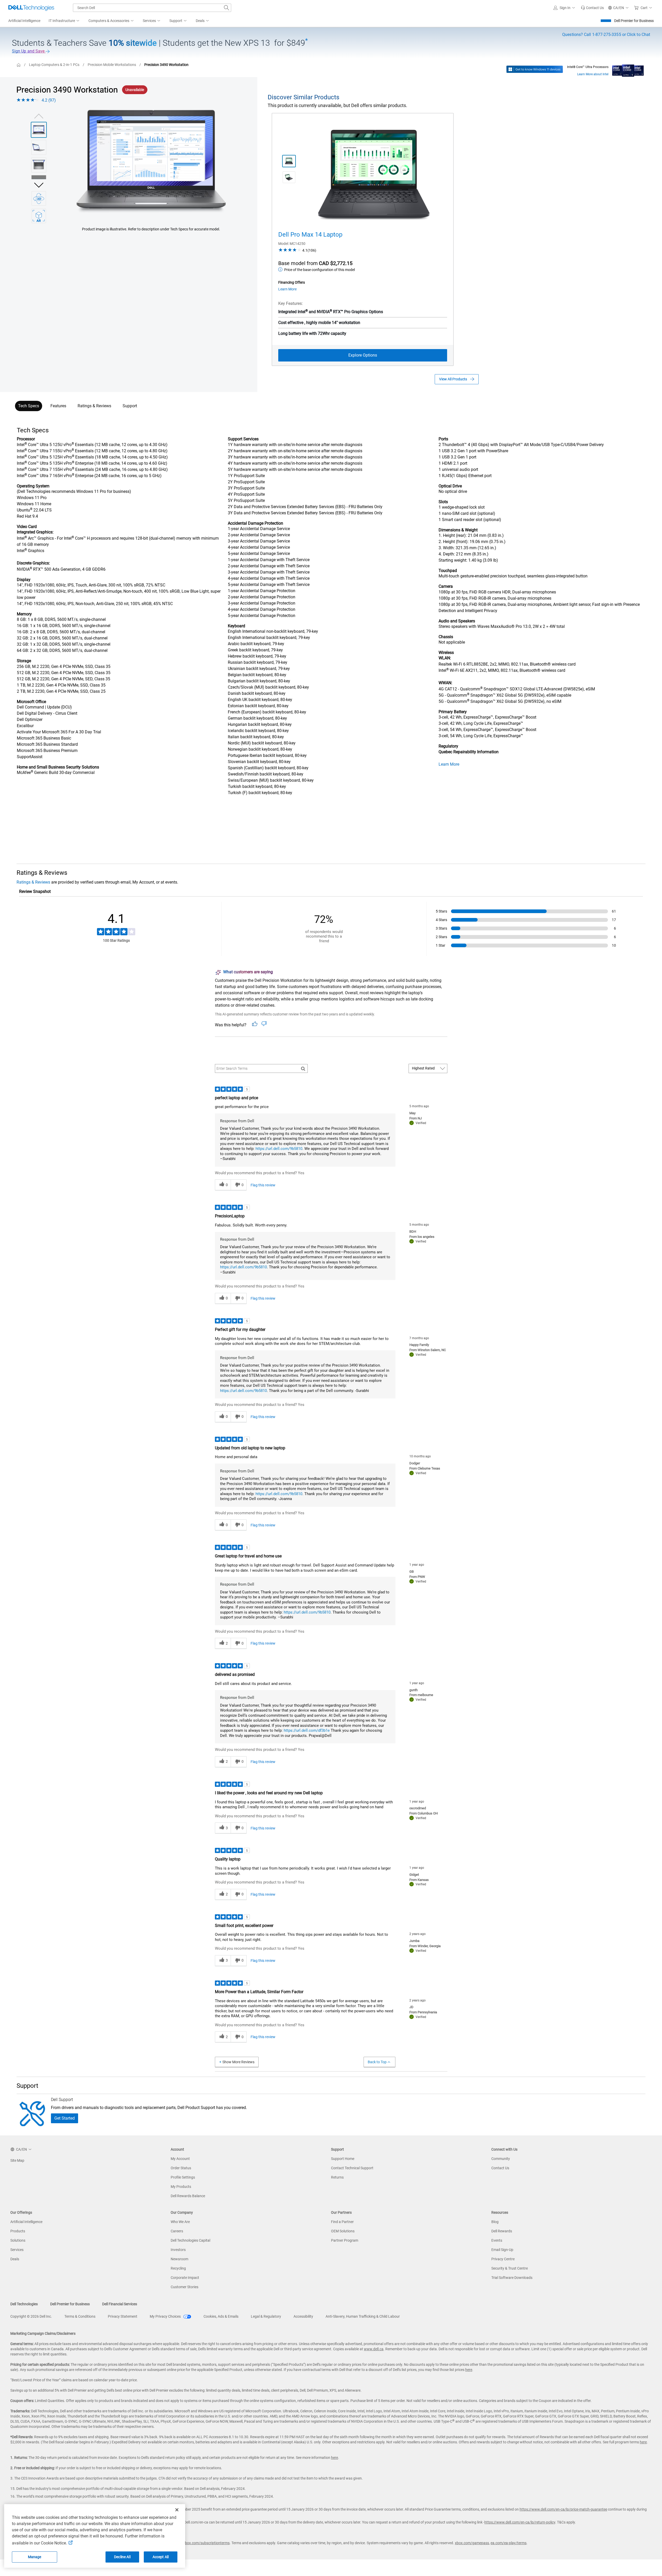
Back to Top (377, 2062)
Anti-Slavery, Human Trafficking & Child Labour (363, 2316)
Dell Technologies (24, 2304)
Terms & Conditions (80, 2316)
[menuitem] (64, 21)
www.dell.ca (374, 2349)
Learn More (449, 764)
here (469, 2370)
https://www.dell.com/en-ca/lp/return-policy (520, 2522)
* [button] (35, 614)
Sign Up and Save (29, 51)
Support (130, 406)
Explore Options (363, 355)
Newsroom (179, 2259)
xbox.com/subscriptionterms (206, 2543)
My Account (180, 2159)
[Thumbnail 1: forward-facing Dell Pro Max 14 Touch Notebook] (289, 161)
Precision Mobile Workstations (112, 65)
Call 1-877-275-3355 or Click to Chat (606, 35)
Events (497, 2240)
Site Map (17, 2160)
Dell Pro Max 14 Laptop (310, 235)
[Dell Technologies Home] (31, 8)
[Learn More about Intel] (628, 69)
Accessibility (303, 2316)
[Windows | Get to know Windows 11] (535, 69)
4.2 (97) (49, 100)
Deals (15, 2259)
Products (18, 2231)
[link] (592, 8)
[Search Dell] (227, 8)
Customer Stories (185, 2287)
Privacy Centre (503, 2259)
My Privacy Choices (166, 2316)
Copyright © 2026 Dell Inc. (31, 2316)
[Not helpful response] (264, 1024)
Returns (337, 2177)
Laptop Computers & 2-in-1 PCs (54, 65)
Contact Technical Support (352, 2168)
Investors (178, 2250)
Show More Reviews (238, 2062)
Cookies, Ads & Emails (221, 2316)
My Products (181, 2187)
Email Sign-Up (502, 2250)
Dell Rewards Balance (188, 2196)
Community (501, 2159)
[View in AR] (39, 216)
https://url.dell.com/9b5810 (279, 1149)
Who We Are (180, 2222)
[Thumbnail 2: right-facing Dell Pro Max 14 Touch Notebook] (289, 177)
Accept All (161, 2557)
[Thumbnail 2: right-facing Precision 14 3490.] (39, 147)
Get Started (65, 2118)
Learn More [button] (287, 289)
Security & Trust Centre (510, 2268)
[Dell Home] (19, 65)
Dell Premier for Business (634, 21)
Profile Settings (183, 2177)
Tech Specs (29, 406)
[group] (151, 162)
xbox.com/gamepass (472, 2543)
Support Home (343, 2159)
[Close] (177, 2510)
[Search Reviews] (303, 1068)
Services (17, 2250)
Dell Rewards (502, 2231)
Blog (495, 2222)
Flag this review (263, 1185)
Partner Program (345, 2240)
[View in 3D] (39, 198)
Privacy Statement (123, 2316)
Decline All (122, 2557)
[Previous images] (39, 115)
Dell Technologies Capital (190, 2240)
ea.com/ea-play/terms (509, 2543)
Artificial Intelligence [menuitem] (24, 21)
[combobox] (152, 8)
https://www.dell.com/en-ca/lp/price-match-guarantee (563, 2509)
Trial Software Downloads (512, 2278)
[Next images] (39, 184)
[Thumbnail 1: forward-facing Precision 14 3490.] (39, 130)
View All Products (453, 379)
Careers (177, 2231)
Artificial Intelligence (26, 2222)
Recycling (178, 2268)
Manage (35, 2557)
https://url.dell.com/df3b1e (307, 1730)
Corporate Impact (185, 2278)
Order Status (181, 2168)
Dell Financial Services (120, 2304)
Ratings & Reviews (94, 406)
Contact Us (500, 2168)
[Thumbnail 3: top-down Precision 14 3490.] (39, 165)
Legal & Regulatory (266, 2316)
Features (58, 406)
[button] (565, 8)
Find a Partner (342, 2222)
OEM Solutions (343, 2231)
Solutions (18, 2240)
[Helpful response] (255, 1024)
